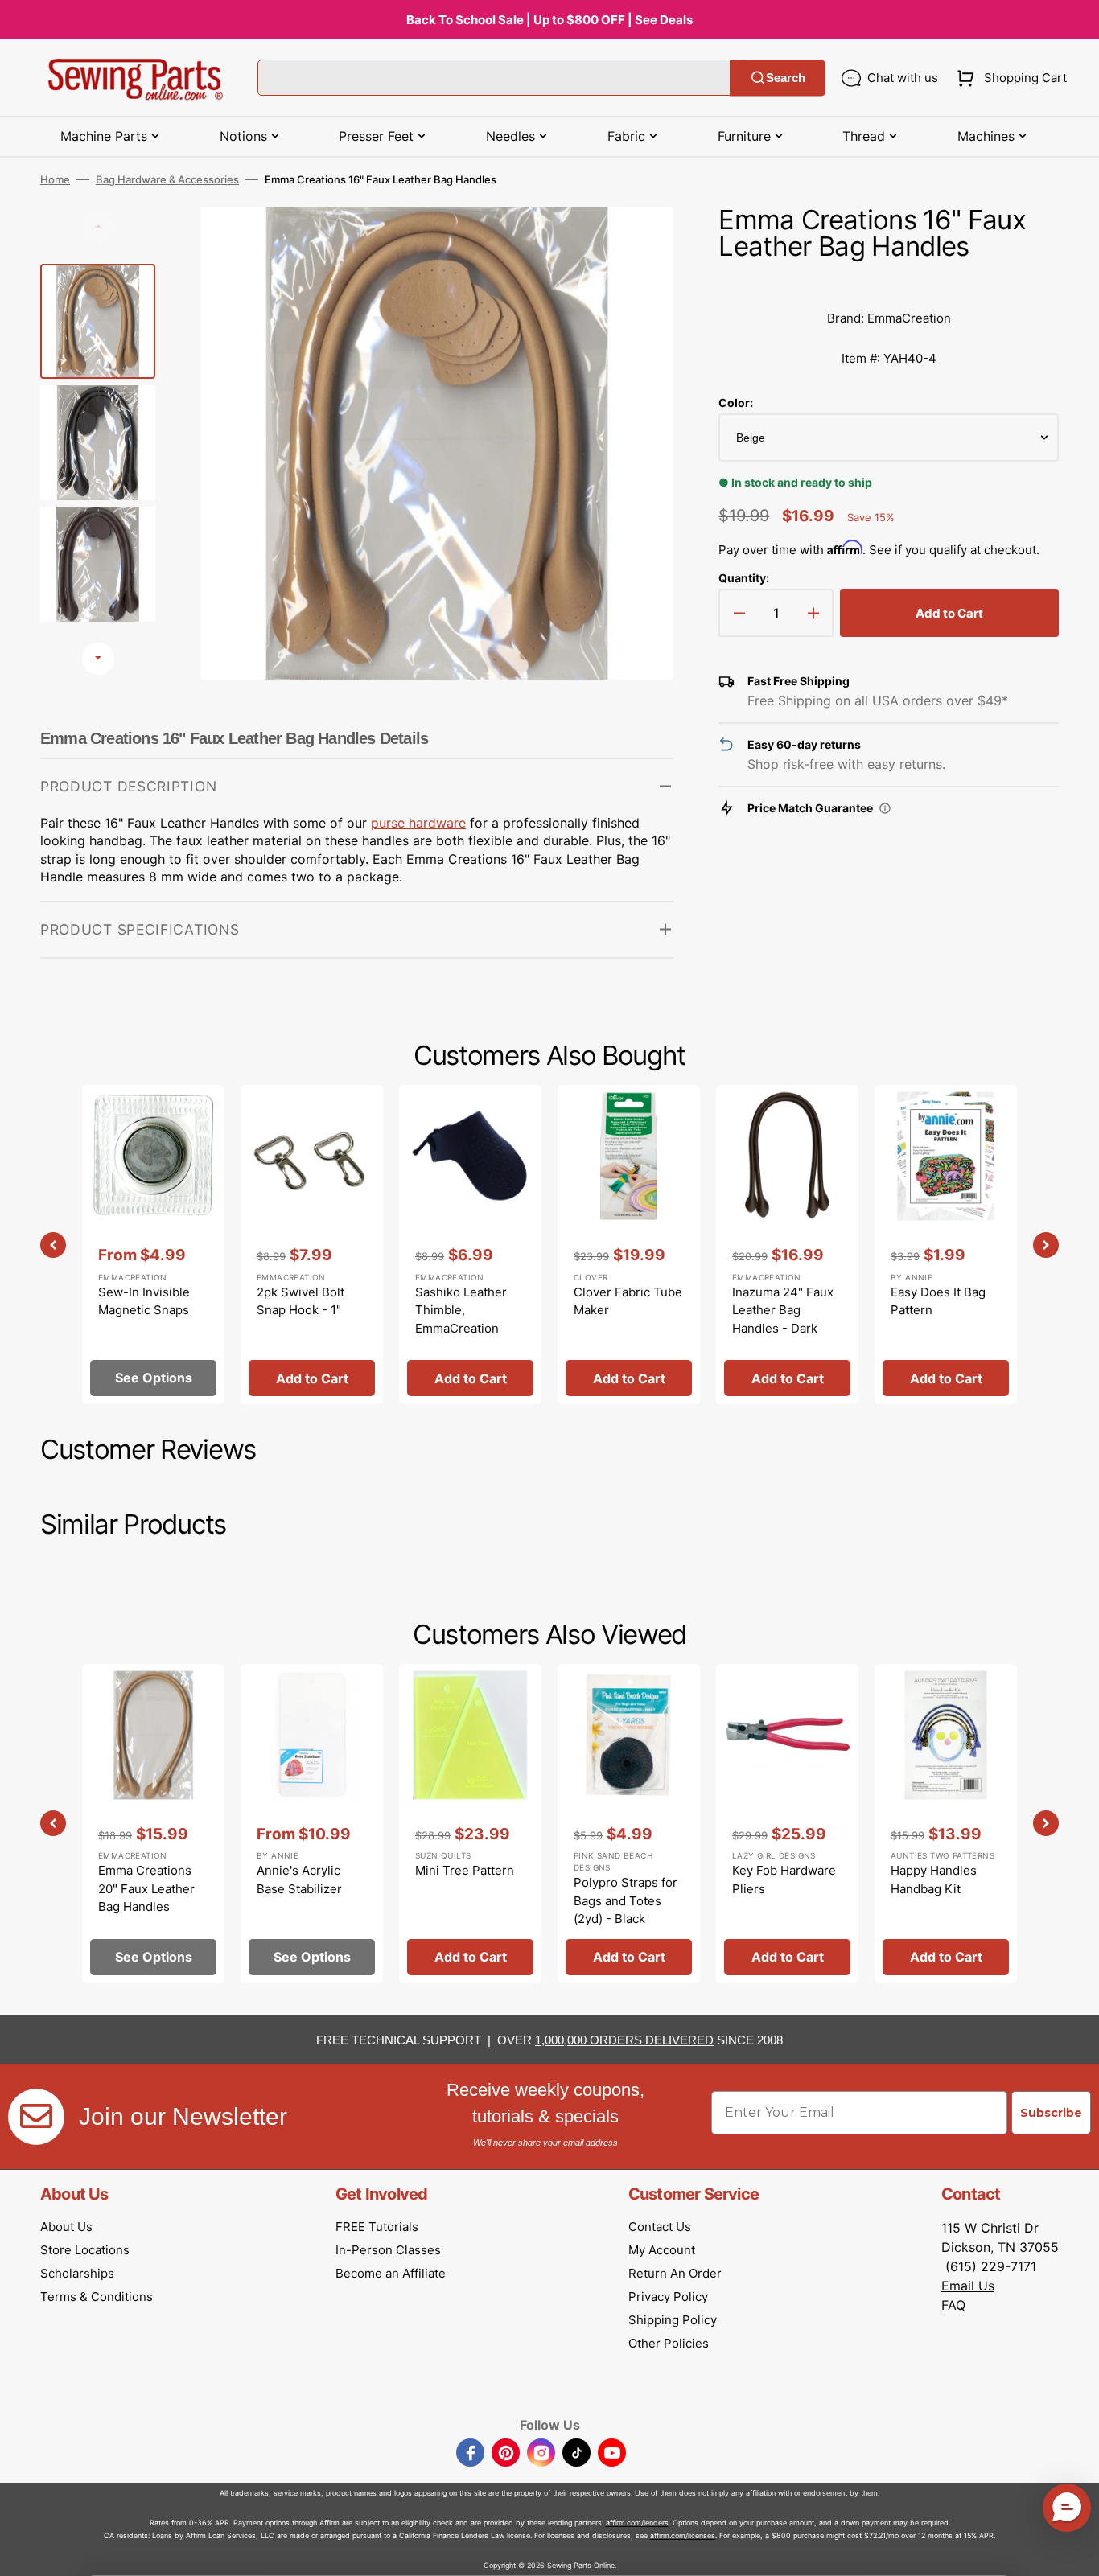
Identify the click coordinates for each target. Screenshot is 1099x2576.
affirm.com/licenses (683, 2535)
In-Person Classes (388, 2250)
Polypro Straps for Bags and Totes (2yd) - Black (626, 1900)
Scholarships (77, 2273)
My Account (662, 2250)
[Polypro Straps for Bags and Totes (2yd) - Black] (629, 1824)
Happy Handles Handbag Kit (934, 1880)
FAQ (953, 2305)
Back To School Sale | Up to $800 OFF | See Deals (549, 20)
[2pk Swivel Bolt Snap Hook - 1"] (312, 1245)
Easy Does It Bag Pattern (938, 1301)
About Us (66, 2227)
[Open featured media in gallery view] (637, 243)
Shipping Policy (673, 2320)
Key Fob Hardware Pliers (784, 1880)
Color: (736, 403)
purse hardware (418, 823)
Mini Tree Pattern (465, 1870)
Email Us (968, 2286)
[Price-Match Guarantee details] (885, 808)
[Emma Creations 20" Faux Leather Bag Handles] (153, 1824)
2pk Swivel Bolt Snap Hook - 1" (300, 1301)
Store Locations (85, 2250)
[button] (1008, 78)
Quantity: (744, 578)
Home (55, 179)
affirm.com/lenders (637, 2523)
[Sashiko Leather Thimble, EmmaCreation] (470, 1245)
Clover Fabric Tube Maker (628, 1301)
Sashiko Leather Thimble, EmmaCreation (461, 1310)
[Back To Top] (1075, 2552)
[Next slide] (98, 659)
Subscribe (1051, 2113)
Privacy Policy (668, 2297)
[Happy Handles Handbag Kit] (946, 1824)
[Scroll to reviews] (889, 282)
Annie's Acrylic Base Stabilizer (299, 1880)
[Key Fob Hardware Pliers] (787, 1824)
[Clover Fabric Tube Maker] (629, 1245)
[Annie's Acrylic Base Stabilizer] (312, 1824)
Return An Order (675, 2273)
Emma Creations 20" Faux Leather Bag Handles (146, 1888)
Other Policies (669, 2343)
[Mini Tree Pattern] (470, 1824)
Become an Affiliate (391, 2273)
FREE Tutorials (377, 2227)
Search (786, 78)
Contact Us (660, 2227)
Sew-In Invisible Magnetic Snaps (144, 1301)
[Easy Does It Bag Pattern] (946, 1245)
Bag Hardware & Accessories (167, 179)
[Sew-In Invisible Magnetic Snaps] (153, 1245)
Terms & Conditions (97, 2297)
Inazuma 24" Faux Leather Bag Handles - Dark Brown (783, 1319)
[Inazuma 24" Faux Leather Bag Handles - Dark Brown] (787, 1245)
